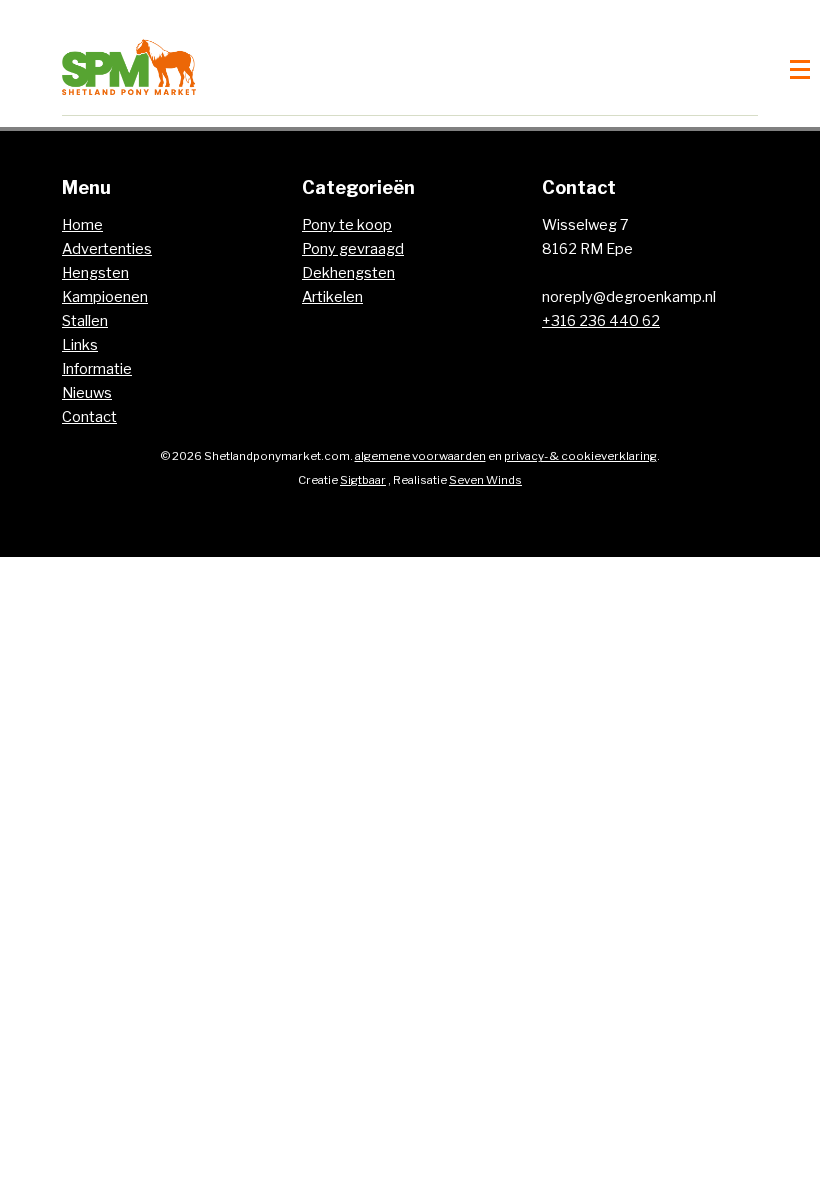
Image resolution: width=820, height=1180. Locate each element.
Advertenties (107, 249)
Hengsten (95, 273)
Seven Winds (485, 480)
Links (80, 345)
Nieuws (87, 393)
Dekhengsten (348, 273)
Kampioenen (105, 297)
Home (82, 225)
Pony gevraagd (353, 249)
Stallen (85, 321)
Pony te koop (347, 225)
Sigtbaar (363, 480)
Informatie (97, 369)
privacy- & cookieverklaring (580, 456)
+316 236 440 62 (601, 321)
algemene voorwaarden (420, 456)
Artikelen (332, 297)
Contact (89, 417)
